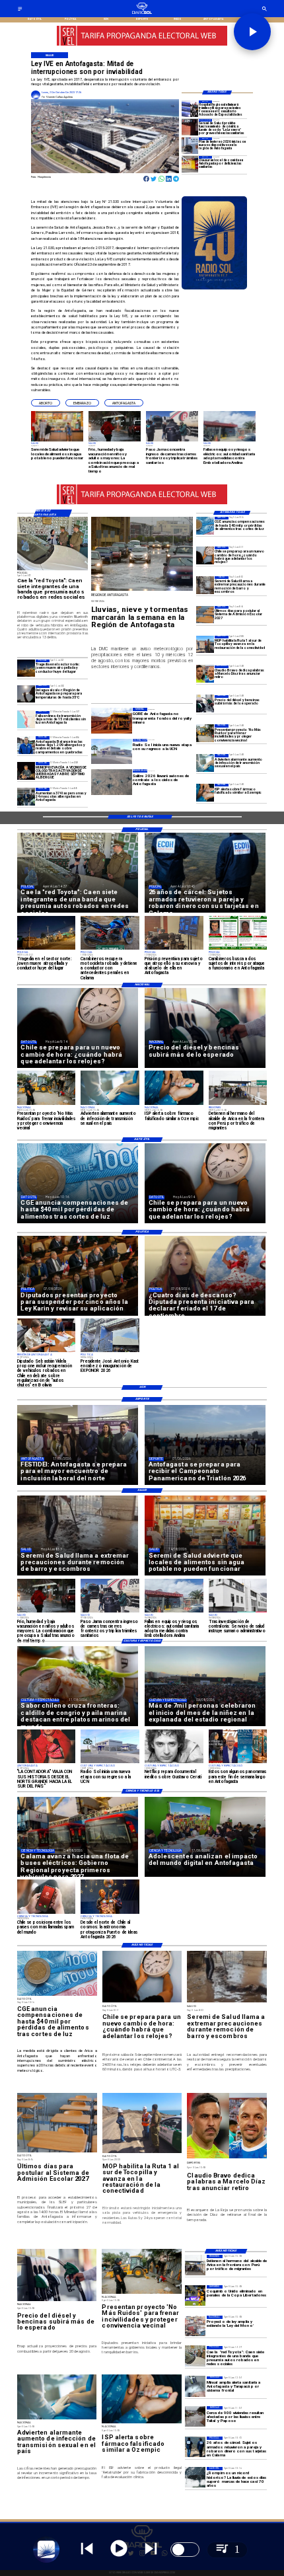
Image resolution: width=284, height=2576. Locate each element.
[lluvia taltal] (195, 2416)
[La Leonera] (190, 127)
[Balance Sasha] (26, 745)
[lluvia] (195, 2477)
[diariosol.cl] (20, 10)
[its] (205, 763)
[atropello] (26, 668)
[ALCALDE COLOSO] (26, 771)
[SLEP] (205, 615)
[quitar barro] (205, 585)
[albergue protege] (190, 146)
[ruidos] (205, 733)
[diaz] (205, 674)
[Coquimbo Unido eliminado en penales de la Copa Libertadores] (195, 2295)
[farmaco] (205, 793)
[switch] (185, 2550)
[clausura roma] (190, 164)
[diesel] (205, 704)
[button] (46, 403)
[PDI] (195, 2447)
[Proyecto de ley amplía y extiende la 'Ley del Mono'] (195, 2326)
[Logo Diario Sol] (142, 13)
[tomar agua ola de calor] (26, 694)
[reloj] (205, 555)
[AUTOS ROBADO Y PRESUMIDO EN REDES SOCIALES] (195, 2356)
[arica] (195, 2265)
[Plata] (205, 526)
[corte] (26, 720)
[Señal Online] (142, 43)
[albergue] (26, 797)
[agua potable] (195, 2387)
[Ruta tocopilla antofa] (205, 645)
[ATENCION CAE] (190, 109)
